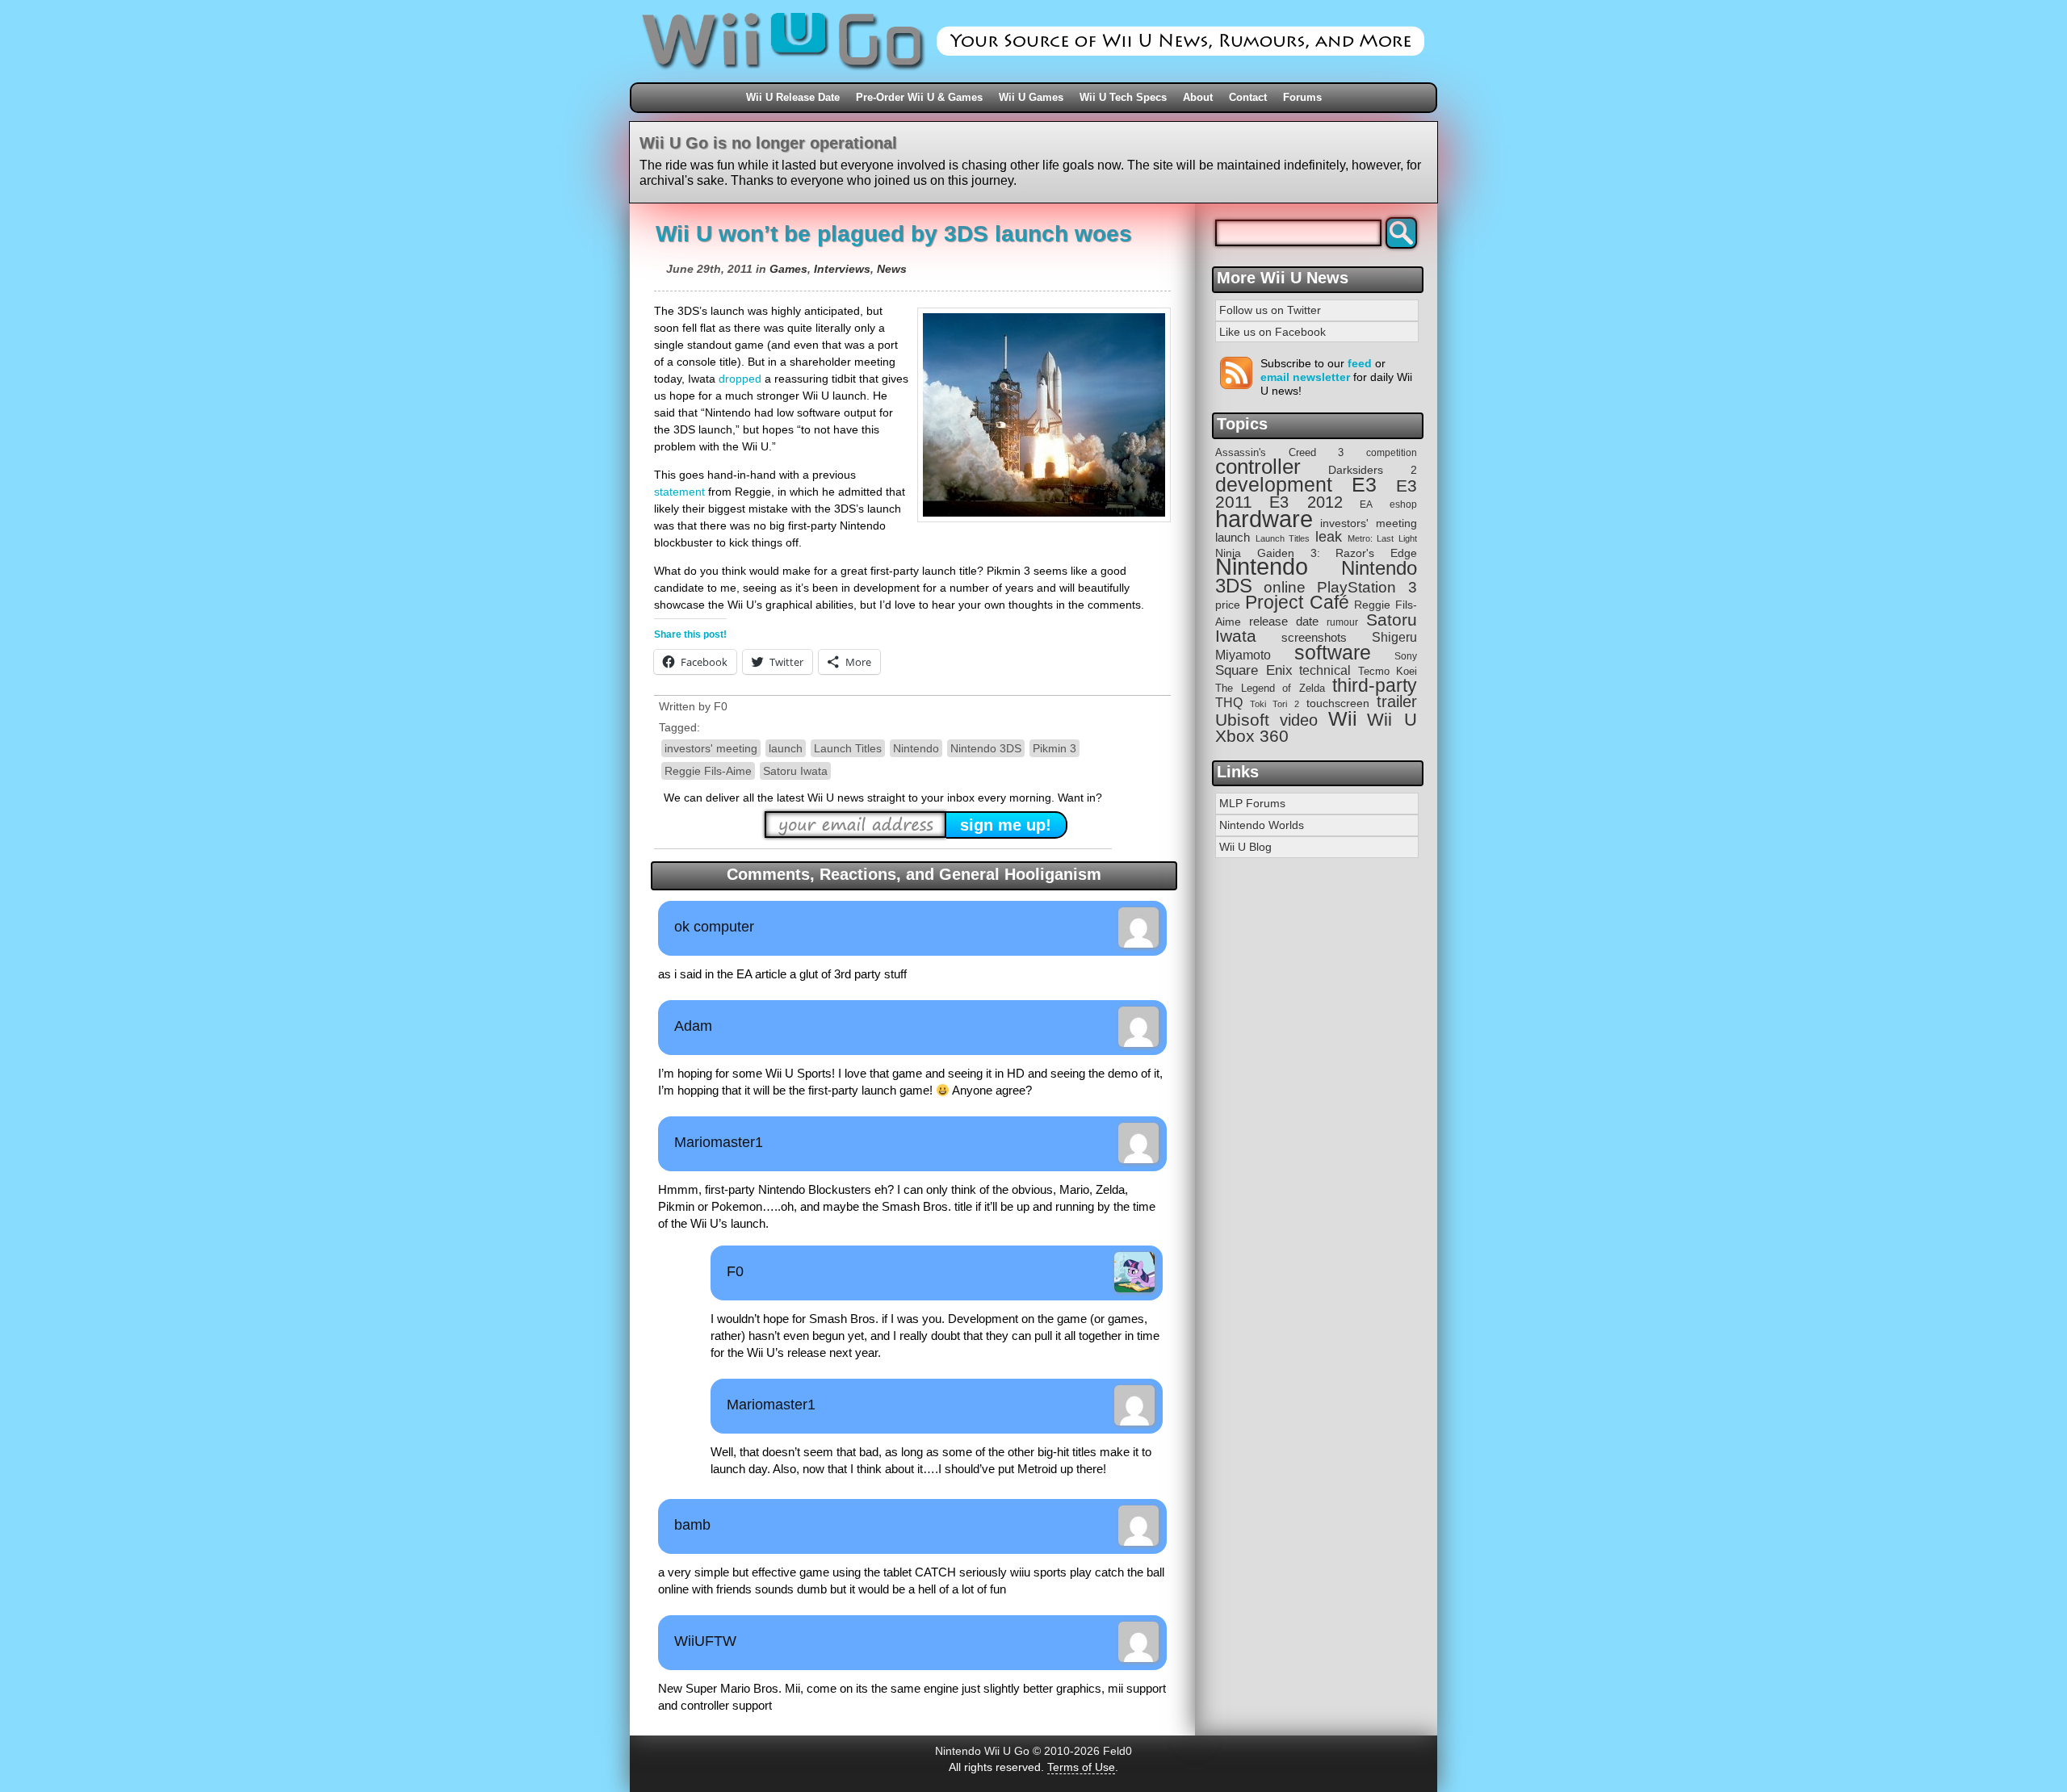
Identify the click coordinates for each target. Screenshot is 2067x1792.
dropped (740, 379)
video (1299, 720)
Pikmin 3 (1054, 748)
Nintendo (916, 748)
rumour (1342, 622)
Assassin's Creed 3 (1279, 452)
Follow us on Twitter (1270, 310)
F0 (721, 706)
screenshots (1314, 637)
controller (1258, 467)
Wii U (1392, 720)
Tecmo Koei (1388, 671)
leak (1329, 537)
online (1285, 587)
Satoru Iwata (795, 771)
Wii (1343, 718)
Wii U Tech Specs (1123, 97)
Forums (1302, 97)
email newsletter (1305, 377)
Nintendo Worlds (1262, 825)
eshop (1403, 504)
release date (1284, 621)
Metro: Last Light (1382, 538)
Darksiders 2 (1373, 470)
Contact (1248, 97)
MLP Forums (1252, 803)
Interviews (842, 269)
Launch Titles (848, 748)
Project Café (1297, 603)
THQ (1229, 702)
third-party (1375, 685)
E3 (1364, 485)
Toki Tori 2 (1274, 704)
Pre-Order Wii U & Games (919, 97)
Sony (1406, 656)
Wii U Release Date (793, 97)
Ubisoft (1242, 720)
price (1228, 605)
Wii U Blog (1245, 847)
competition (1392, 453)
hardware (1264, 519)
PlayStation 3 (1367, 587)
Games (788, 269)
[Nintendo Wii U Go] (1033, 77)
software (1333, 653)
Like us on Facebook (1272, 332)
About (1198, 97)
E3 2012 (1306, 502)
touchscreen (1338, 703)
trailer (1397, 701)
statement (679, 492)
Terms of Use (1081, 1767)
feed (1360, 363)
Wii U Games (1031, 97)
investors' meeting (711, 748)
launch (786, 748)
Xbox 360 (1252, 736)
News (892, 269)
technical (1325, 670)
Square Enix (1254, 670)
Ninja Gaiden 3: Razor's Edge (1316, 553)
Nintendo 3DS (986, 748)
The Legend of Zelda (1270, 688)
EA (1366, 504)
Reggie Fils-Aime (708, 771)
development (1274, 485)
